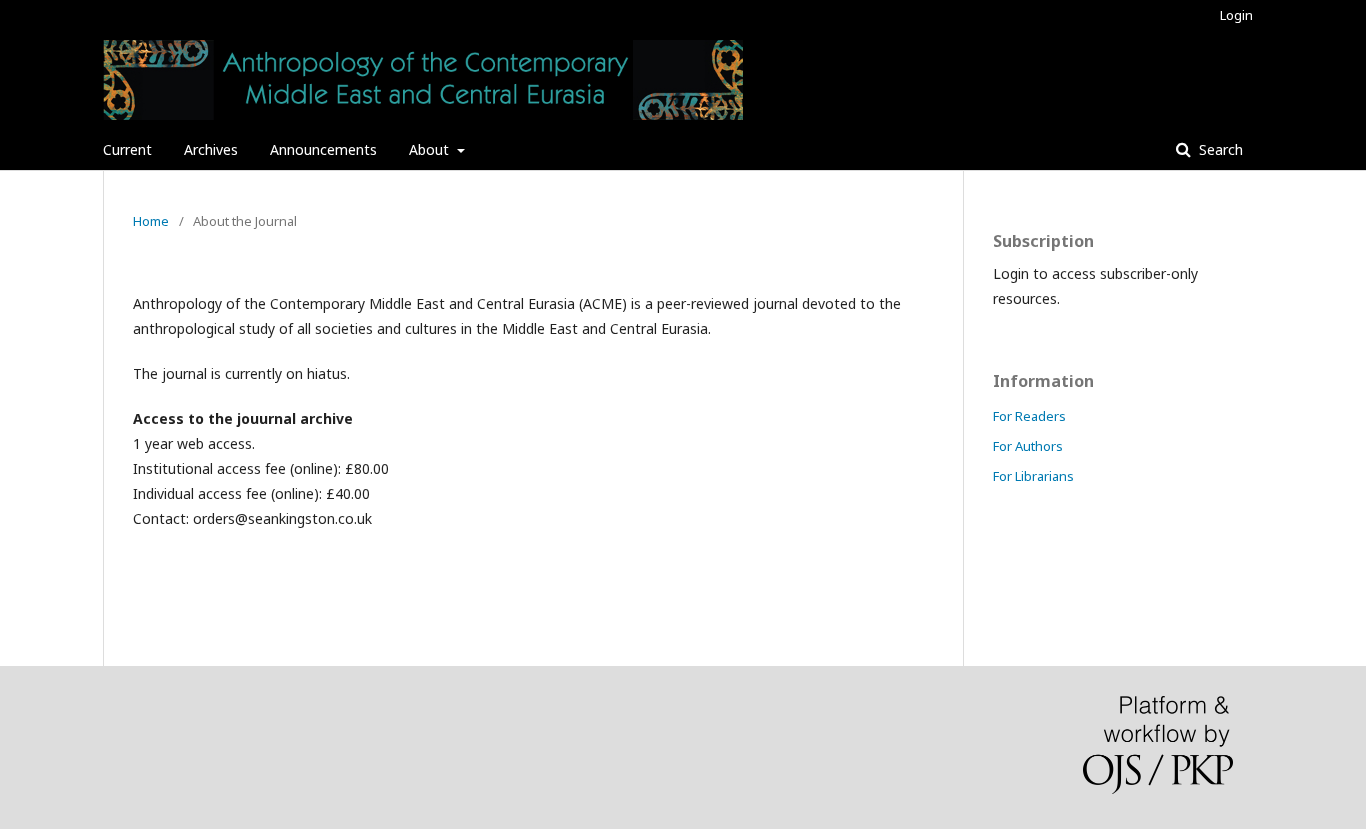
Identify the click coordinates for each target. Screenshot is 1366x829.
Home (151, 221)
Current (127, 149)
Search (1219, 149)
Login (1236, 15)
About (431, 149)
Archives (211, 149)
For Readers (1029, 416)
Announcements (323, 149)
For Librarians (1033, 476)
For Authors (1028, 446)
